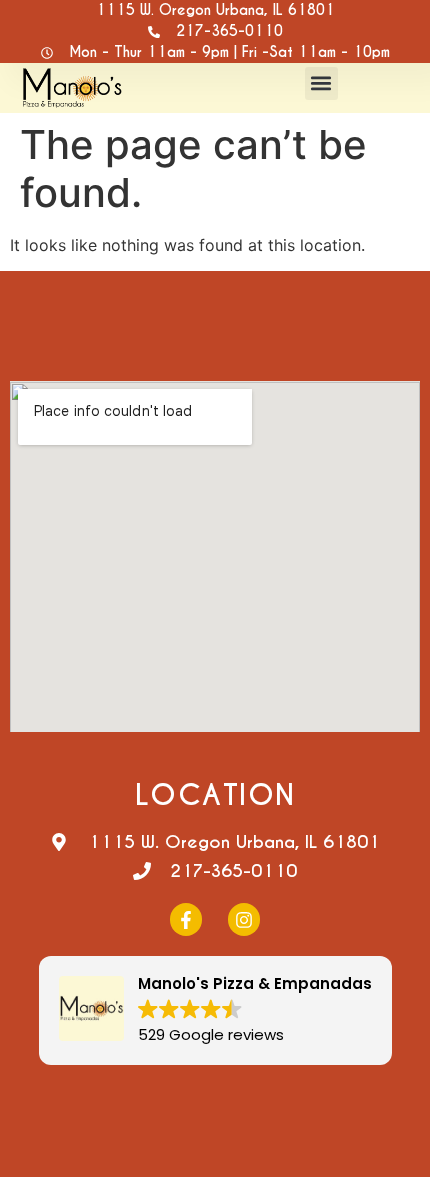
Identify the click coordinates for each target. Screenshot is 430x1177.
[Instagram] (244, 919)
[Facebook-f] (186, 919)
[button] (321, 83)
